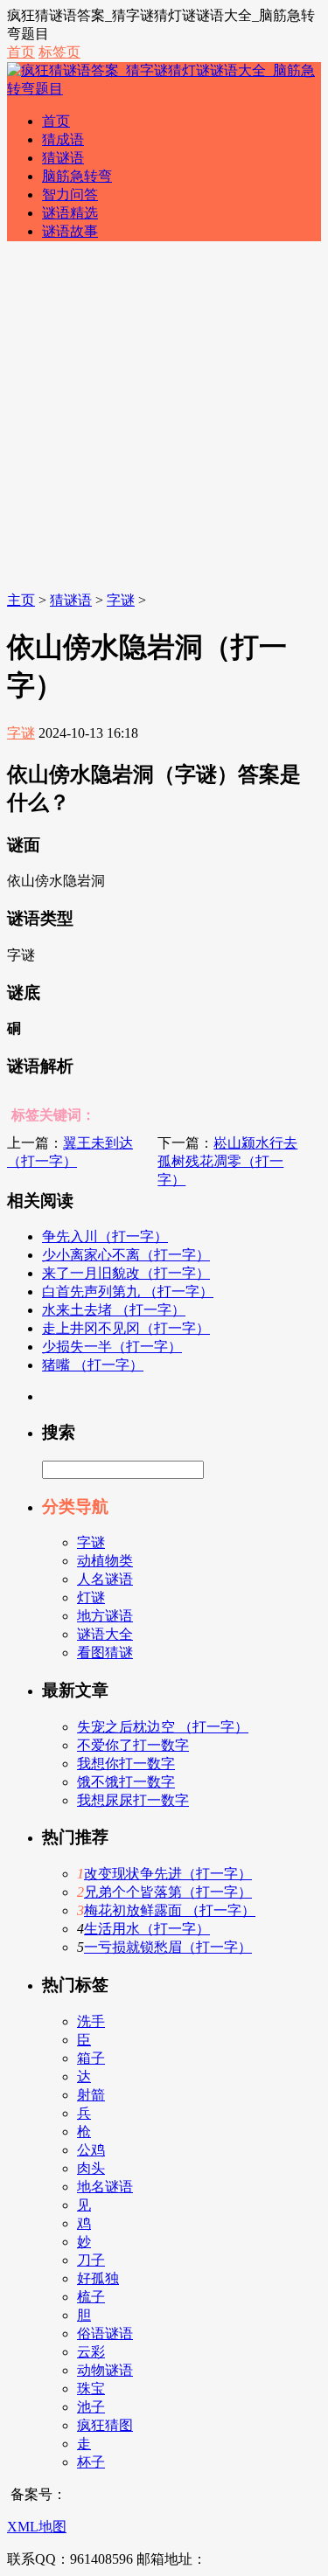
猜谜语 (63, 158)
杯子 (91, 2462)
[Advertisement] (164, 419)
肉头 (91, 2168)
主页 (21, 600)
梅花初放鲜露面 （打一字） (170, 1910)
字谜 (121, 600)
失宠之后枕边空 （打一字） (163, 1727)
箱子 (91, 2058)
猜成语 (63, 139)
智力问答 (70, 194)
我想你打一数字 (126, 1764)
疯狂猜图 (105, 2425)
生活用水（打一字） (147, 1929)
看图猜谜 (105, 1653)
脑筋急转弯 (77, 176)
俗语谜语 (105, 2333)
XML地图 (37, 2527)
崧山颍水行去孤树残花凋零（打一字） (227, 1161)
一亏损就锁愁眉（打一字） (168, 1947)
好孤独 (98, 2278)
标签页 (59, 52)
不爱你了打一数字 (133, 1745)
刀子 (91, 2260)
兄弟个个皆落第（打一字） (168, 1892)
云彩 (91, 2352)
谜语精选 (70, 213)
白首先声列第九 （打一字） (128, 1291)
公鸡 (91, 2150)
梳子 (91, 2297)
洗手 (91, 2021)
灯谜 (91, 1597)
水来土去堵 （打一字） (114, 1310)
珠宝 (91, 2389)
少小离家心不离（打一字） (126, 1255)
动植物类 (105, 1561)
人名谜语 (105, 1579)
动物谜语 (105, 2370)
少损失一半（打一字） (112, 1347)
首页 (21, 52)
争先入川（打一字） (105, 1236)
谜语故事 (70, 231)
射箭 (91, 2095)
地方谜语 (105, 1616)
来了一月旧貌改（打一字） (126, 1273)
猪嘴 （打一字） (93, 1365)
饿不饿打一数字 (126, 1782)
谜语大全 (105, 1634)
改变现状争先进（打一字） (168, 1874)
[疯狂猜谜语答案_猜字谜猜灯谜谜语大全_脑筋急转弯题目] (164, 89)
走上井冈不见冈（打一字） (126, 1328)
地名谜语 (105, 2187)
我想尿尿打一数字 (133, 1800)
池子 (91, 2407)
